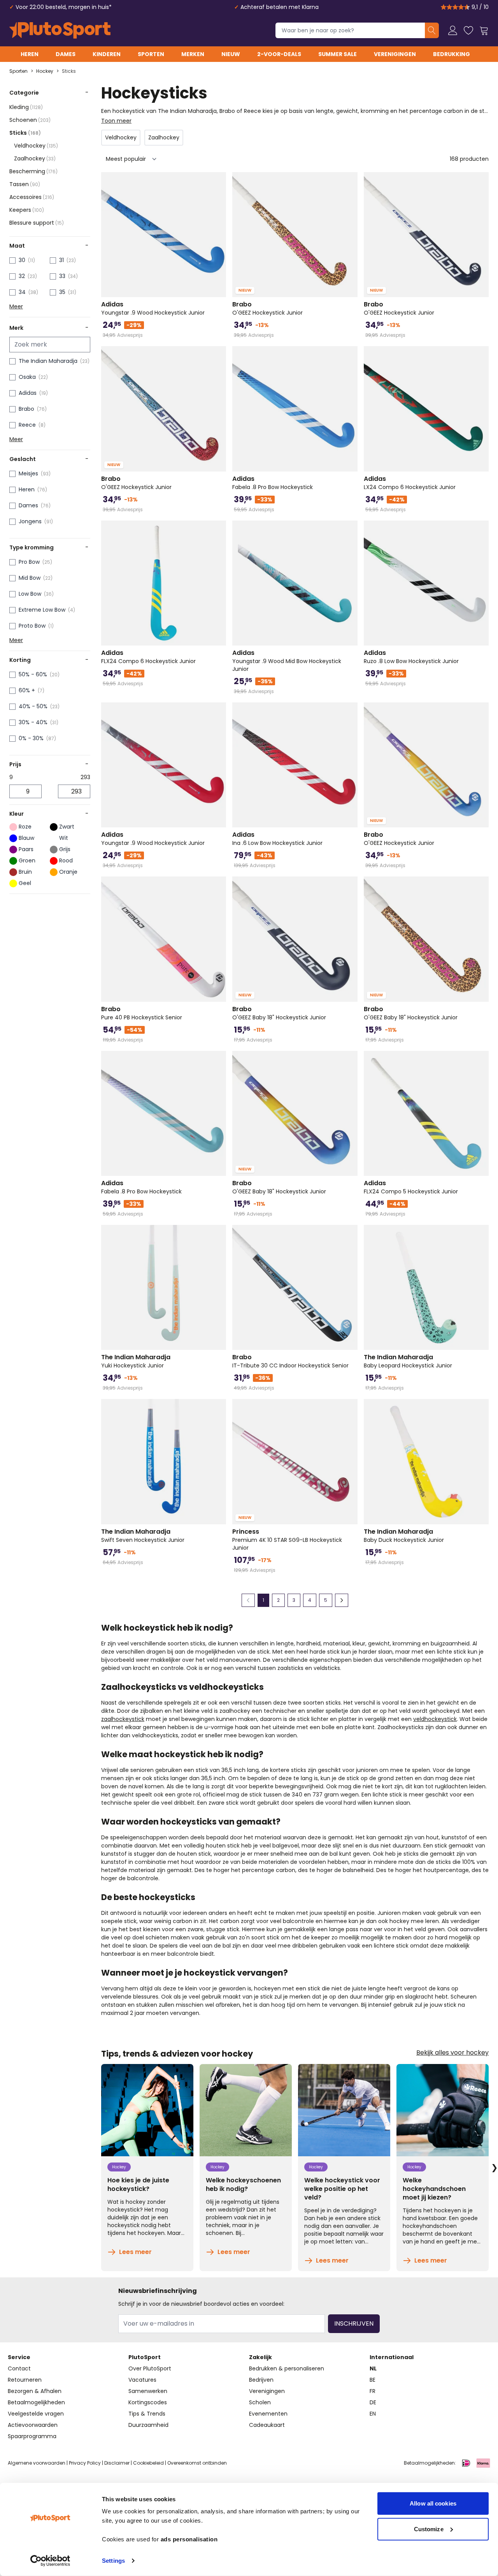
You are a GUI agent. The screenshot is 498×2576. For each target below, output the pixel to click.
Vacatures (142, 2380)
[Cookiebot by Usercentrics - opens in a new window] (50, 2561)
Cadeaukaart (267, 2425)
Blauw (26, 838)
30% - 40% (33, 722)
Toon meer (116, 121)
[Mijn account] (453, 30)
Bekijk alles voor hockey (452, 2053)
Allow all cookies (433, 2503)
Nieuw (231, 54)
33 (62, 276)
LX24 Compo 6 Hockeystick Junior (410, 483)
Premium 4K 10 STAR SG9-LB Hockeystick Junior (287, 1540)
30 (22, 260)
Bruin (25, 872)
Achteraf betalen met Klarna (280, 7)
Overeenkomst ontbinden (197, 2463)
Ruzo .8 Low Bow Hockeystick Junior (411, 657)
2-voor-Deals (279, 54)
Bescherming (33, 171)
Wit (64, 838)
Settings (113, 2561)
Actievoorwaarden (33, 2425)
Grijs (65, 849)
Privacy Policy (85, 2463)
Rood (66, 860)
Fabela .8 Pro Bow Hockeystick (273, 483)
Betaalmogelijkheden (36, 2402)
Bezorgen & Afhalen (35, 2391)
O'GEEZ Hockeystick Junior (267, 308)
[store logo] (60, 30)
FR (373, 2391)
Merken (193, 54)
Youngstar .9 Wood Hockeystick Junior (153, 308)
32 (22, 276)
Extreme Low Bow (42, 610)
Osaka (27, 377)
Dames (66, 54)
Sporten (151, 54)
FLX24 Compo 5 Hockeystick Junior (411, 1187)
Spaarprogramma (32, 2436)
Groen (27, 860)
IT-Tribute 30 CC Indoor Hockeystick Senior (290, 1361)
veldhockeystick (435, 1719)
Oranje (68, 872)
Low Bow (30, 594)
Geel (25, 883)
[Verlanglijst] (468, 30)
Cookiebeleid (148, 2463)
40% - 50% (33, 706)
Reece (27, 425)
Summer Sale (338, 54)
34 (22, 292)
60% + (27, 690)
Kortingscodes (148, 2402)
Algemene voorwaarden (37, 2463)
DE (373, 2402)
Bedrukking (452, 54)
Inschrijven (354, 2324)
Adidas (28, 393)
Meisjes (28, 473)
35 (62, 292)
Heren (30, 54)
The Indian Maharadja (48, 361)
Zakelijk (260, 2357)
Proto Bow (32, 626)
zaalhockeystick (123, 1719)
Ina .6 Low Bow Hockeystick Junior (277, 839)
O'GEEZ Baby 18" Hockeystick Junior (279, 1013)
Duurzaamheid (148, 2425)
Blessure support (37, 223)
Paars (26, 849)
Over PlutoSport (150, 2368)
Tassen (25, 184)
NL (373, 2368)
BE (373, 2380)
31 (61, 260)
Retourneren (25, 2380)
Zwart (67, 827)
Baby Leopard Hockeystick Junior (408, 1361)
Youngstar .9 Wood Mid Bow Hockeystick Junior (287, 661)
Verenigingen (395, 54)
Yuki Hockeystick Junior (136, 1361)
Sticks (69, 71)
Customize (429, 2529)
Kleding (26, 107)
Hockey (45, 71)
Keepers (27, 210)
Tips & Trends (147, 2414)
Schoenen (30, 120)
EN (373, 2414)
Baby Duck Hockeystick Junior (404, 1536)
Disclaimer (117, 2463)
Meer (16, 306)
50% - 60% (33, 674)
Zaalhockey (35, 158)
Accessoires (32, 197)
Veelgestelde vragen (36, 2414)
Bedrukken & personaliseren (287, 2368)
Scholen (260, 2402)
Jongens (30, 521)
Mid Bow (30, 578)
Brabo (26, 409)
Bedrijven (261, 2380)
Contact (19, 2368)
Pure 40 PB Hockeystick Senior (142, 1013)
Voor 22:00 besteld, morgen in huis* (64, 7)
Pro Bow (29, 562)
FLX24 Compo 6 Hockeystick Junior (148, 657)
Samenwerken (148, 2391)
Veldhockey (36, 146)
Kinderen (107, 54)
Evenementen (268, 2414)
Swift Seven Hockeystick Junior (143, 1536)
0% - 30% (31, 738)
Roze (25, 827)
